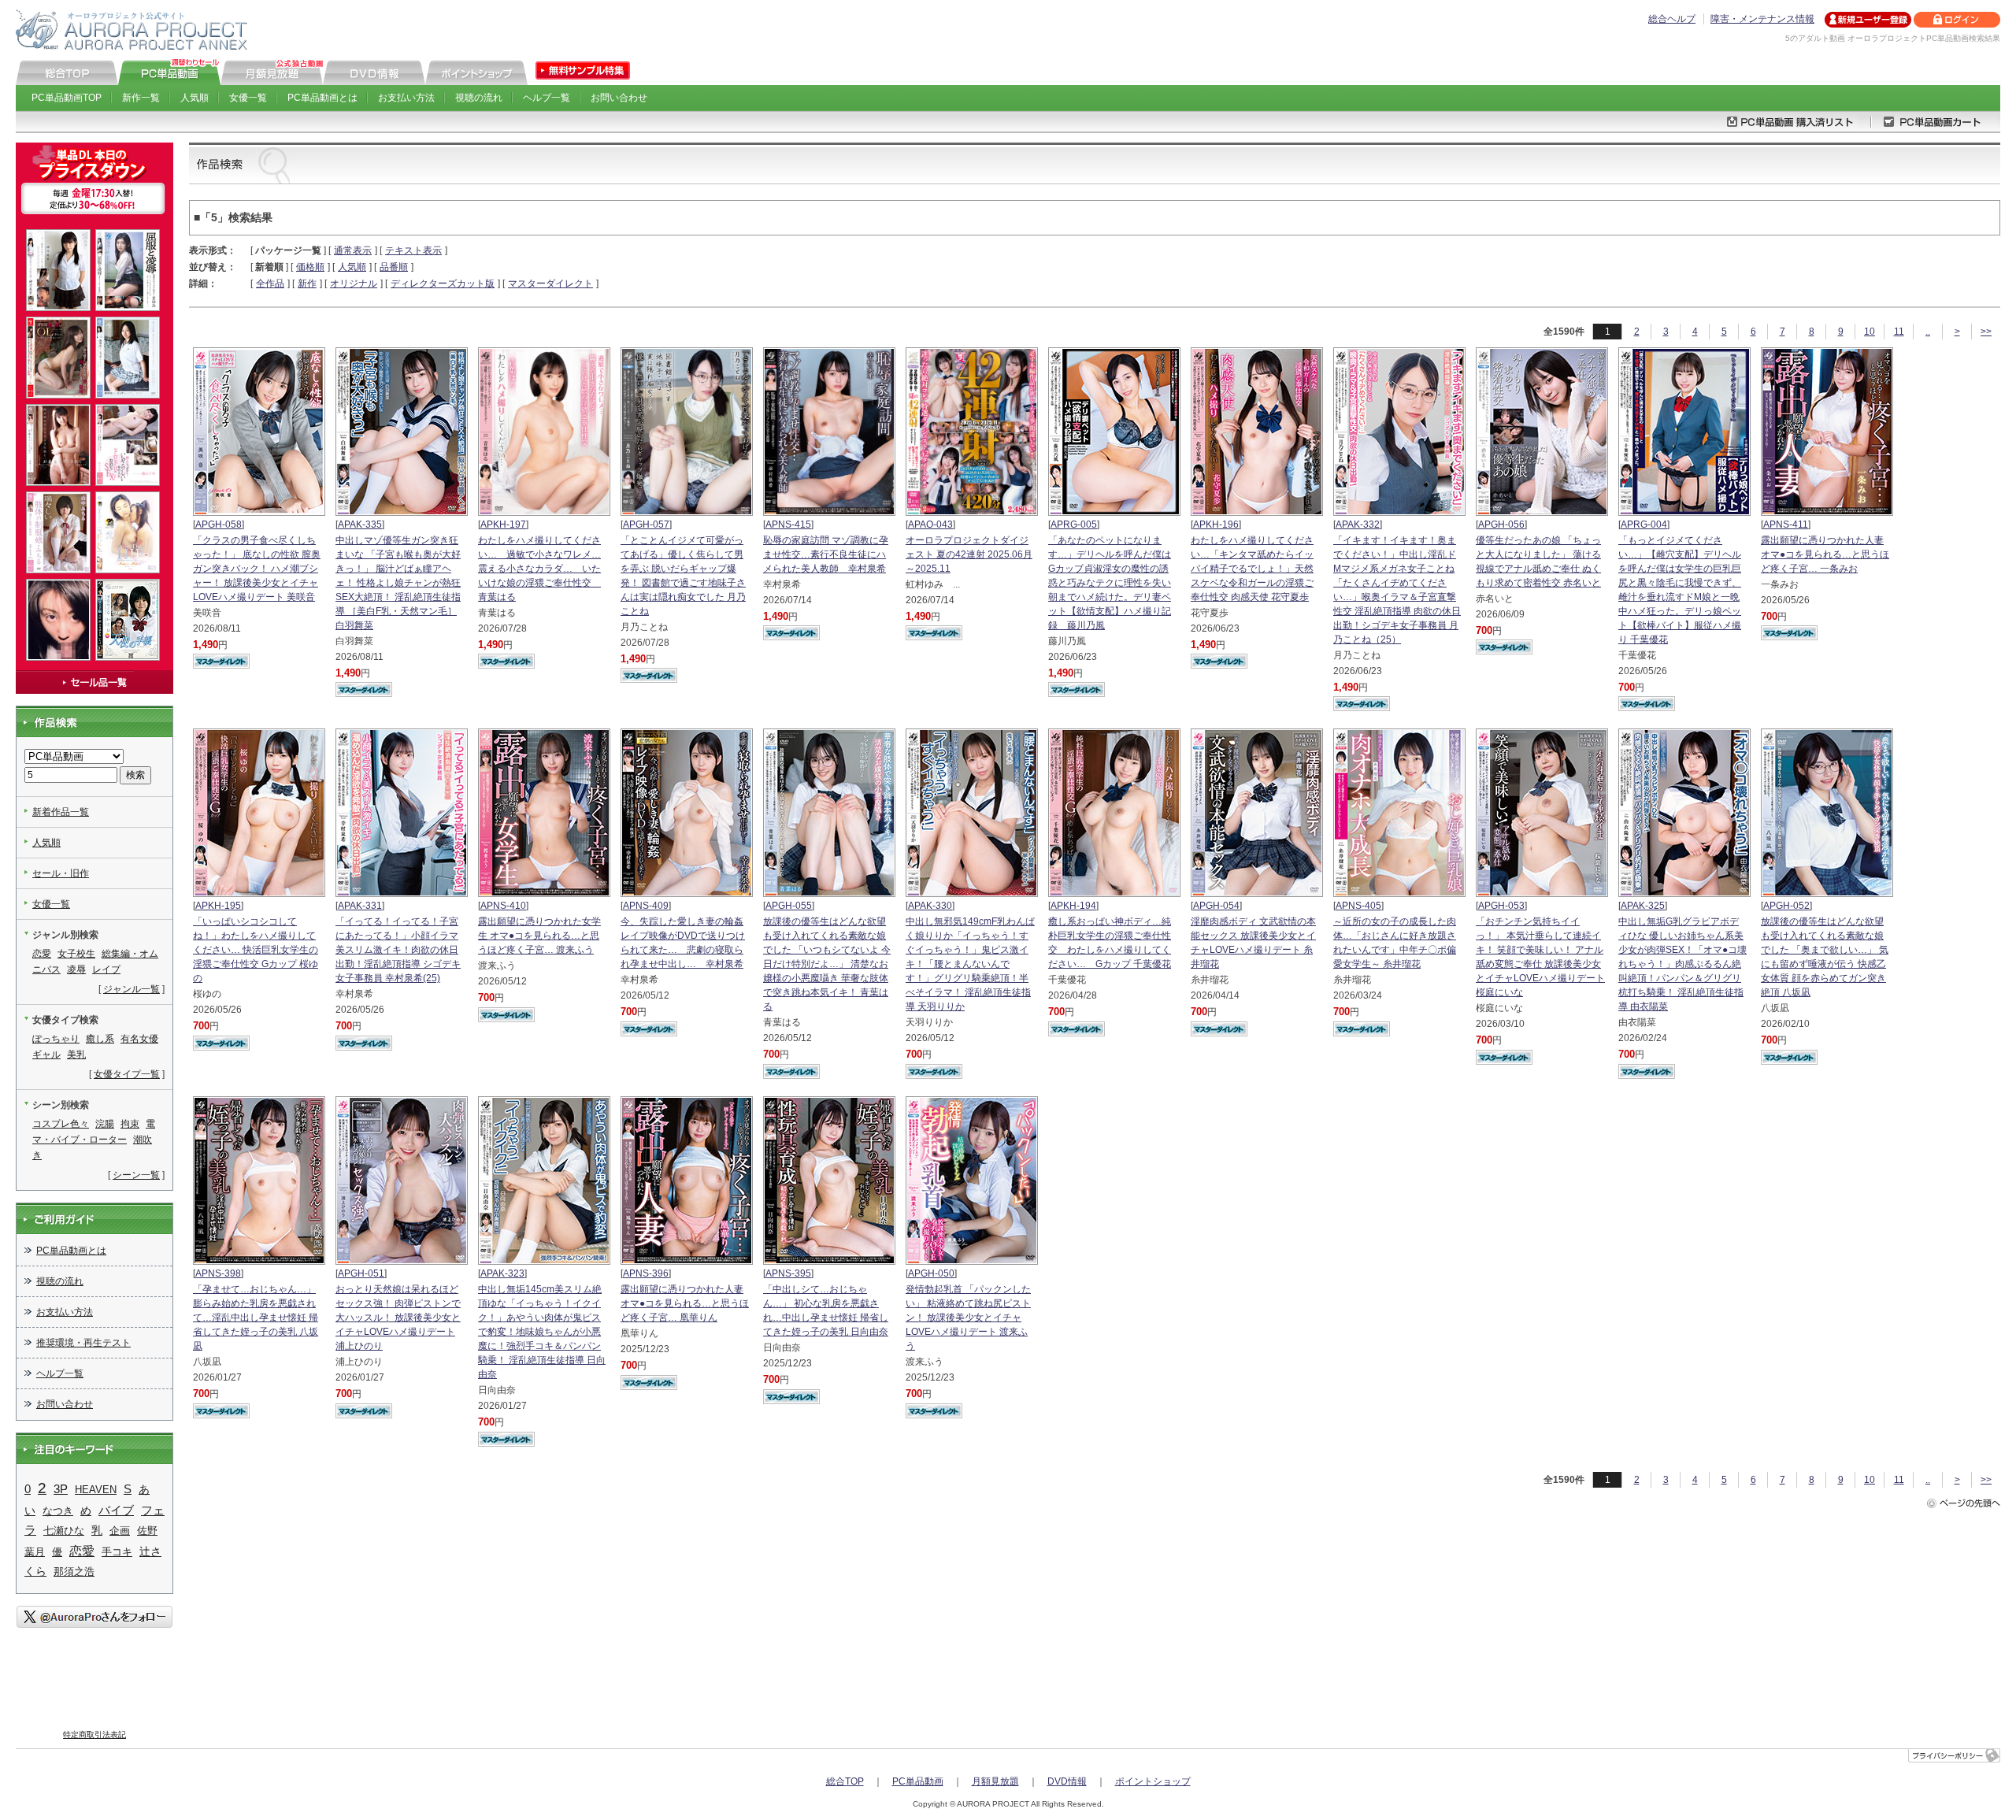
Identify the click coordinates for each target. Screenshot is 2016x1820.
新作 (307, 284)
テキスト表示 (413, 250)
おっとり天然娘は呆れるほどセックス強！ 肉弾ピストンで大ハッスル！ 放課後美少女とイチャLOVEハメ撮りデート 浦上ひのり (398, 1318)
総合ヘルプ (1672, 19)
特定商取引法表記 (94, 1735)
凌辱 (76, 969)
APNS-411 (1786, 525)
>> (1986, 332)
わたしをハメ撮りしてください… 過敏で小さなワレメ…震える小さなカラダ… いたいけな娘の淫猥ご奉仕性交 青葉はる (539, 569)
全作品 (270, 284)
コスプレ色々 (61, 1124)
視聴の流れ (479, 98)
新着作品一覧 (61, 812)
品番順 (394, 267)
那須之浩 (74, 1572)
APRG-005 (1074, 525)
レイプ (106, 969)
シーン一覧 (136, 1175)
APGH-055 (789, 906)
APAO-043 (930, 525)
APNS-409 (646, 906)
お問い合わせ (619, 98)
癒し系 (100, 1039)
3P (61, 1489)
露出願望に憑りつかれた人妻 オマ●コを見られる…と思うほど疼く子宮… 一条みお (1825, 554)
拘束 (130, 1124)
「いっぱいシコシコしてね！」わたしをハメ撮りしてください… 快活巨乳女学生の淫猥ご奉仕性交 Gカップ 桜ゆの (256, 950)
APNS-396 (646, 1273)
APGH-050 (931, 1273)
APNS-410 (503, 906)
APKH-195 (218, 906)
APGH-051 (361, 1273)
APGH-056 (1501, 525)
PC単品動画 (918, 1781)
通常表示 (353, 250)
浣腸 (105, 1124)
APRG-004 (1644, 525)
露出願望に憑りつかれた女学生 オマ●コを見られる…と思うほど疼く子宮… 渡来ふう (539, 936)
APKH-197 (503, 525)
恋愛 (42, 954)
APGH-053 (1501, 906)
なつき (58, 1511)
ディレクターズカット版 (443, 284)
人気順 (195, 98)
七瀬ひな (64, 1531)
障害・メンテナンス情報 (1762, 19)
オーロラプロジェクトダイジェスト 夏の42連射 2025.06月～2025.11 (969, 554)
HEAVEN (96, 1490)
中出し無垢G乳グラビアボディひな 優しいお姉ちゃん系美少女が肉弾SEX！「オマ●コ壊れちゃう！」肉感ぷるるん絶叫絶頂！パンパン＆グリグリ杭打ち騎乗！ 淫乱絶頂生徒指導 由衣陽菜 (1682, 964)
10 (1870, 332)
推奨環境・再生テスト (83, 1343)
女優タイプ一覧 (127, 1074)
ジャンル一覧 (132, 989)
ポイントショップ (1153, 1781)
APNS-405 (1358, 906)
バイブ (116, 1510)
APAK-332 (1358, 525)
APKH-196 (1216, 525)
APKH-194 (1073, 906)
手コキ (117, 1552)
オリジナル (354, 284)
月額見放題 (995, 1781)
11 (1899, 332)
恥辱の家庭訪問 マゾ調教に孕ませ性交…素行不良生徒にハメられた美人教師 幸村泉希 (826, 554)
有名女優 (139, 1039)
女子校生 (76, 954)
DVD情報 (1067, 1781)
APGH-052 (1786, 906)
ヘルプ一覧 (547, 98)
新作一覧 (141, 98)
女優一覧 (248, 98)
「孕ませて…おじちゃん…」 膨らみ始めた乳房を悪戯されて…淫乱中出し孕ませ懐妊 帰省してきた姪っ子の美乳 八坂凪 (256, 1318)
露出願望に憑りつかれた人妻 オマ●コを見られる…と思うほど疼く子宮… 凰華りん (685, 1303)
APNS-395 (788, 1273)
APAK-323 (502, 1273)
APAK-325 (1643, 906)
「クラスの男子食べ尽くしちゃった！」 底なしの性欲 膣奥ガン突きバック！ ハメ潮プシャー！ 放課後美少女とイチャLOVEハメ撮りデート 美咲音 (257, 569)
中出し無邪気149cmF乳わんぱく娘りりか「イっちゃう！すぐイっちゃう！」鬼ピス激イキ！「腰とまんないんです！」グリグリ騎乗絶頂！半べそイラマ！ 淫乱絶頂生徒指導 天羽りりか (970, 964)
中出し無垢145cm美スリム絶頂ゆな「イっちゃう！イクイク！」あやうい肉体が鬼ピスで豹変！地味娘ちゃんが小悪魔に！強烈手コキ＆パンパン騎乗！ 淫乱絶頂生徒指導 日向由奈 (542, 1332)
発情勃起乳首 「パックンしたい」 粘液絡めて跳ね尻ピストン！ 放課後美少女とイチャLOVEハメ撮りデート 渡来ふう (968, 1318)
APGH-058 (219, 525)
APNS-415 (788, 525)
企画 (120, 1531)
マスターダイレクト (550, 284)
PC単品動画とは (322, 98)
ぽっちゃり (56, 1039)
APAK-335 (360, 525)
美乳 (76, 1055)
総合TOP (845, 1781)
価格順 (310, 267)
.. (1928, 332)
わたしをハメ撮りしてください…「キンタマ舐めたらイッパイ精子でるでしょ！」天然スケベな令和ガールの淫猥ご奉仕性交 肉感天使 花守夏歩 (1252, 569)
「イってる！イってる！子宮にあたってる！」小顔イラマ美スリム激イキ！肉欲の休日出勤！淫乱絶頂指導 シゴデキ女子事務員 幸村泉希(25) (398, 950)
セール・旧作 (61, 873)
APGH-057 (646, 525)
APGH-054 (1216, 906)
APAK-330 (930, 906)
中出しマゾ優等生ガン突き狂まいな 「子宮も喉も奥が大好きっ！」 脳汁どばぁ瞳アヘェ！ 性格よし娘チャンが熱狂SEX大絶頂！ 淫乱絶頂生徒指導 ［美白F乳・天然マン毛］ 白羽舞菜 (398, 583)
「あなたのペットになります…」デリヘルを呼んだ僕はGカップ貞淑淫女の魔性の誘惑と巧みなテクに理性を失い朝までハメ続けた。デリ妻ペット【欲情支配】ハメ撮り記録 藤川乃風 (1110, 583)
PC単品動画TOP (67, 98)
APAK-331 (360, 906)
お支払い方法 (406, 98)
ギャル (46, 1055)
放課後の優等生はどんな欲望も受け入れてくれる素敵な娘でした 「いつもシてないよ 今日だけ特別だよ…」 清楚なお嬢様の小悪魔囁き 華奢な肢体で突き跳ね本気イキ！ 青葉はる (827, 964)
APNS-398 (218, 1273)
